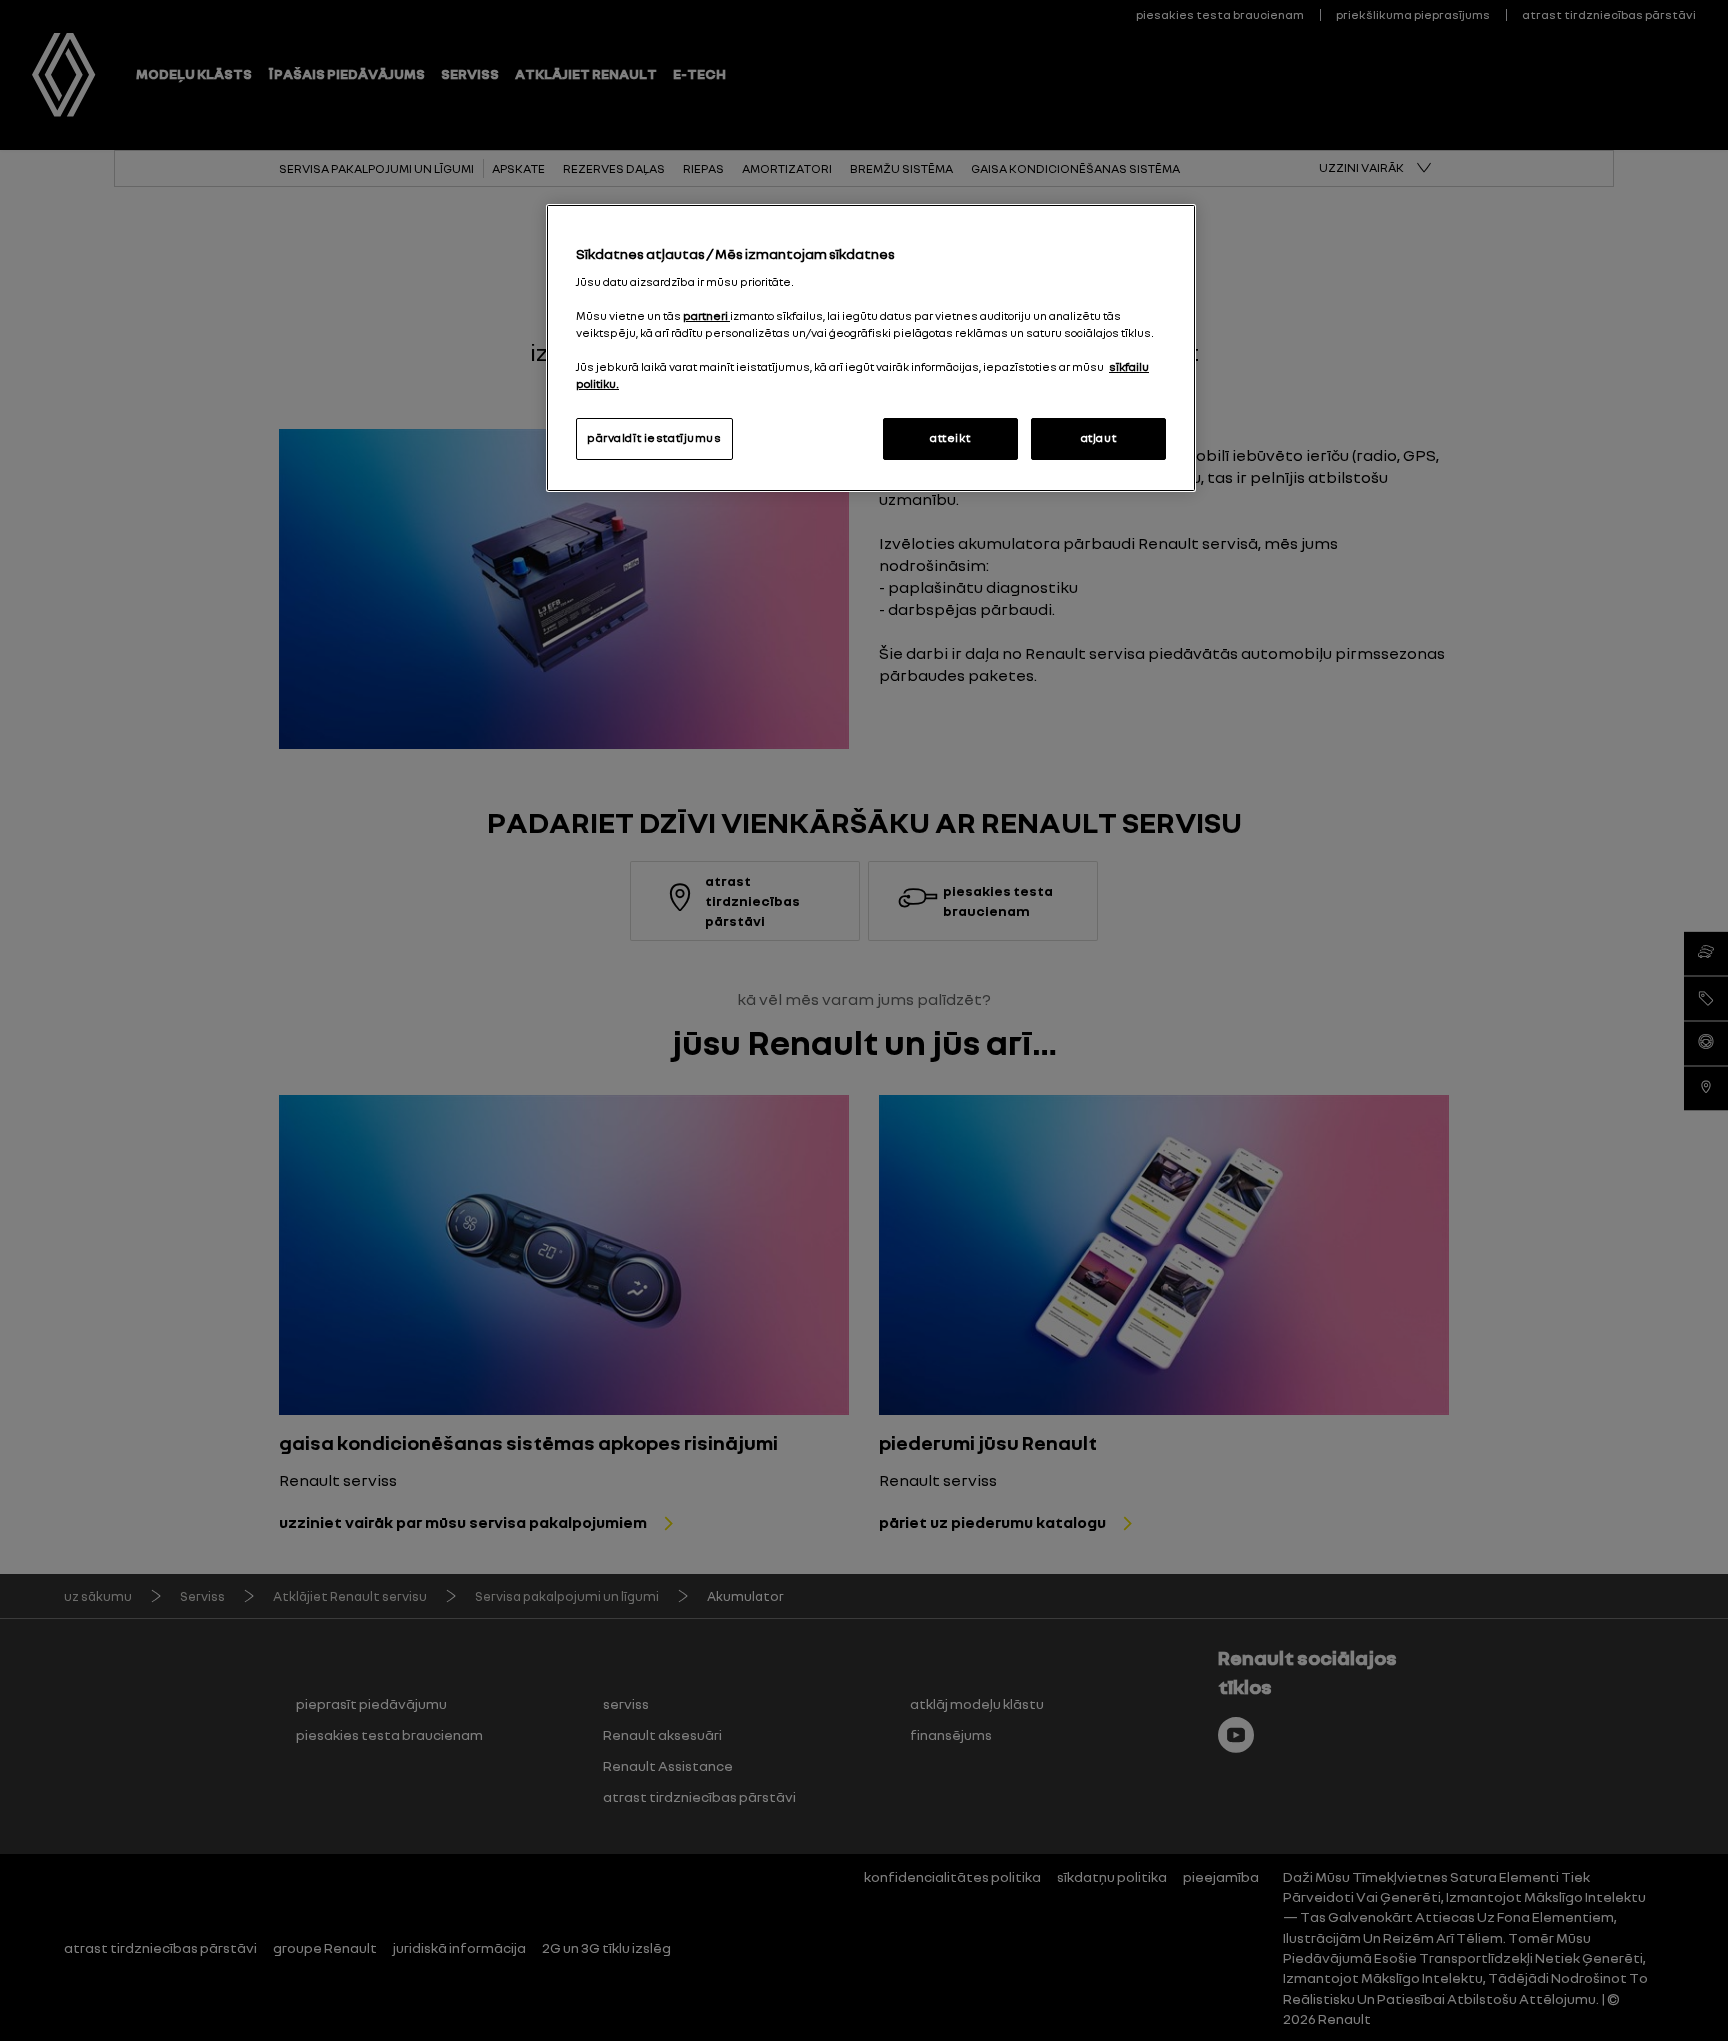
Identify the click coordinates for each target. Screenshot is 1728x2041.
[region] (871, 348)
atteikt (950, 438)
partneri (706, 316)
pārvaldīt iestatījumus (654, 438)
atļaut (1098, 438)
